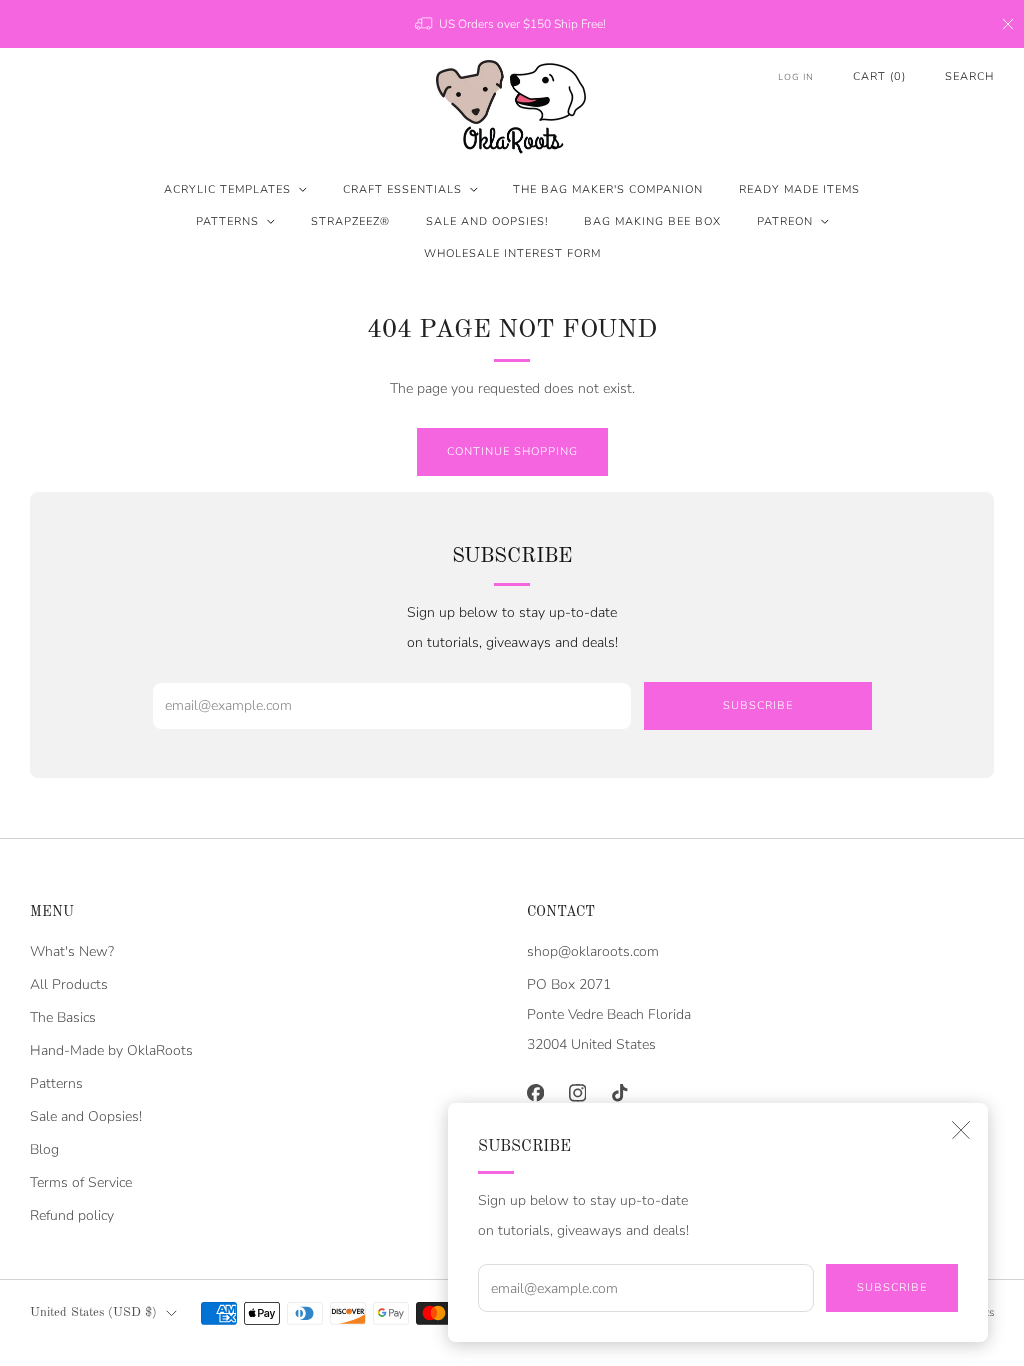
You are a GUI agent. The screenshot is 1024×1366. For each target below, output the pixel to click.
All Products (69, 984)
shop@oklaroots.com (593, 951)
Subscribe (892, 1287)
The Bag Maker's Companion (608, 189)
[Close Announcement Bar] (1008, 24)
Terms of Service (81, 1182)
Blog (44, 1149)
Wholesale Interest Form (512, 253)
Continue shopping (512, 451)
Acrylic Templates (227, 189)
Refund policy (72, 1215)
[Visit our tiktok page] (619, 1093)
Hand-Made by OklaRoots (111, 1050)
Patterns (227, 221)
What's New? (72, 951)
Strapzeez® (350, 221)
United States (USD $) (93, 1312)
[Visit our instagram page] (577, 1093)
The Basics (63, 1017)
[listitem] (512, 24)
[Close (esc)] (961, 1130)
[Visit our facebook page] (535, 1093)
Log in (796, 77)
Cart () (879, 76)
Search (969, 76)
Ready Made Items (799, 189)
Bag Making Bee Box (652, 221)
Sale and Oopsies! (487, 221)
